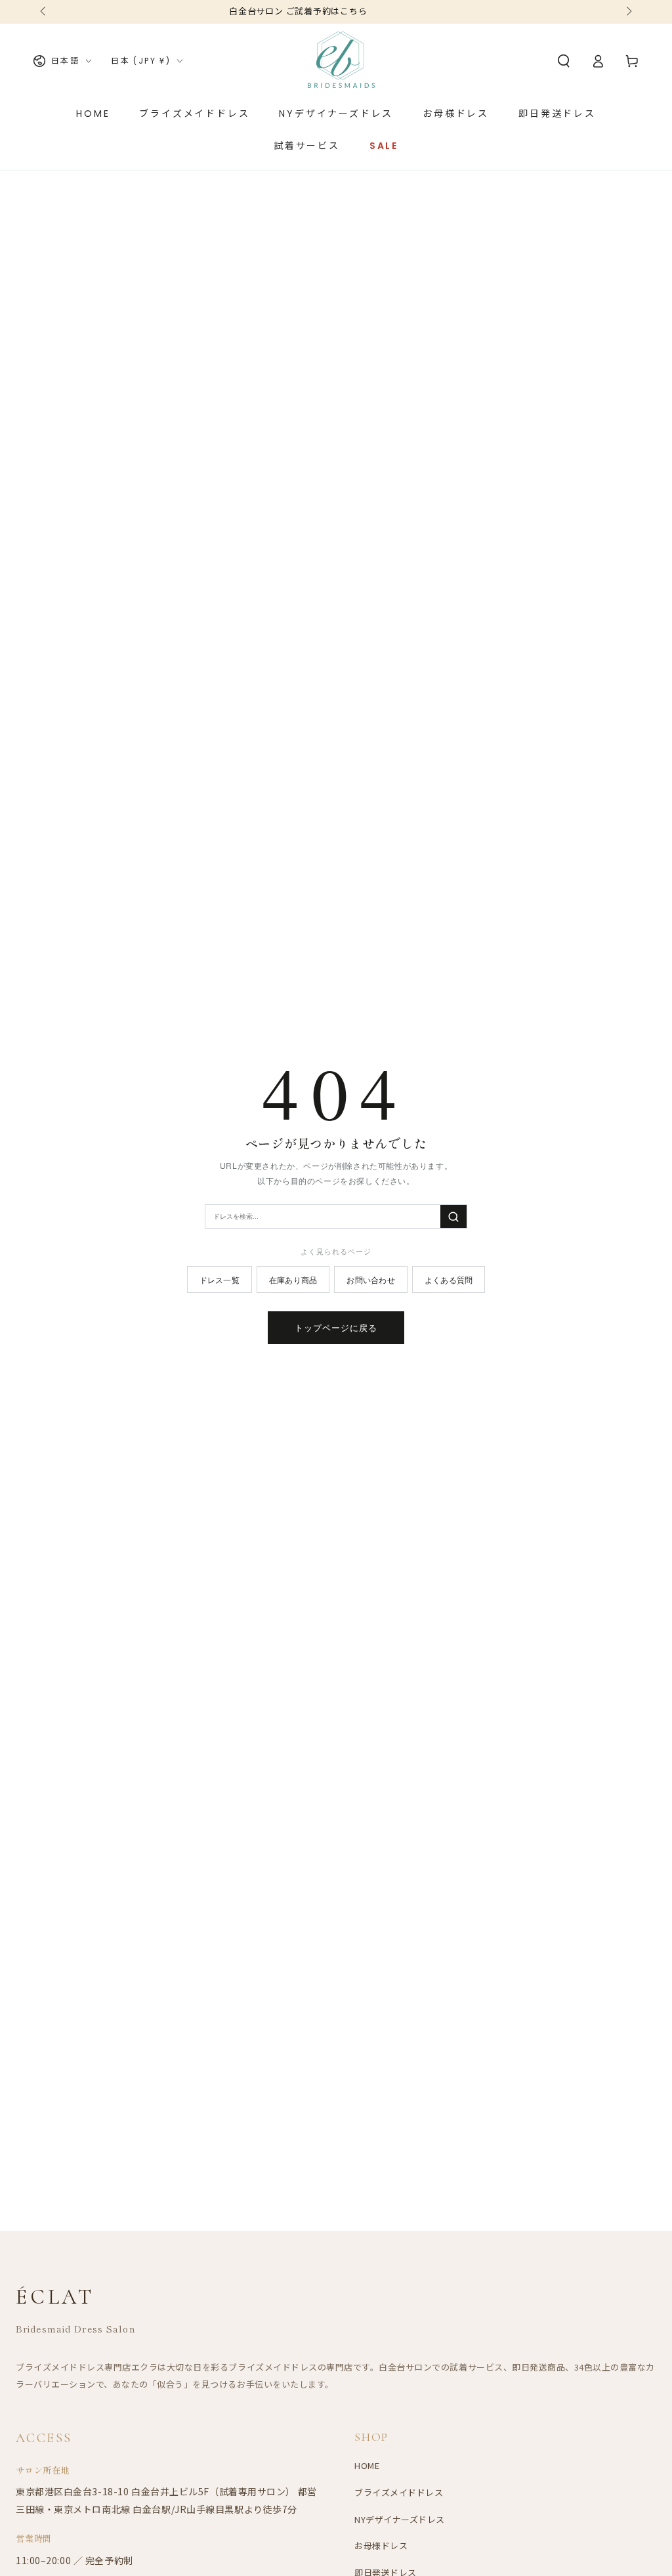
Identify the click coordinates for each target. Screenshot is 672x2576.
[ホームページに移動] (341, 61)
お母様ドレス (381, 2545)
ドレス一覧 (220, 1279)
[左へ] (44, 12)
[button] (564, 61)
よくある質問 (449, 1279)
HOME (367, 2465)
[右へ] (628, 12)
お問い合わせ (370, 1279)
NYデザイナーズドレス (400, 2519)
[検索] (453, 1216)
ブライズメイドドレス (399, 2492)
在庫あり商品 (293, 1279)
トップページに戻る (336, 1327)
